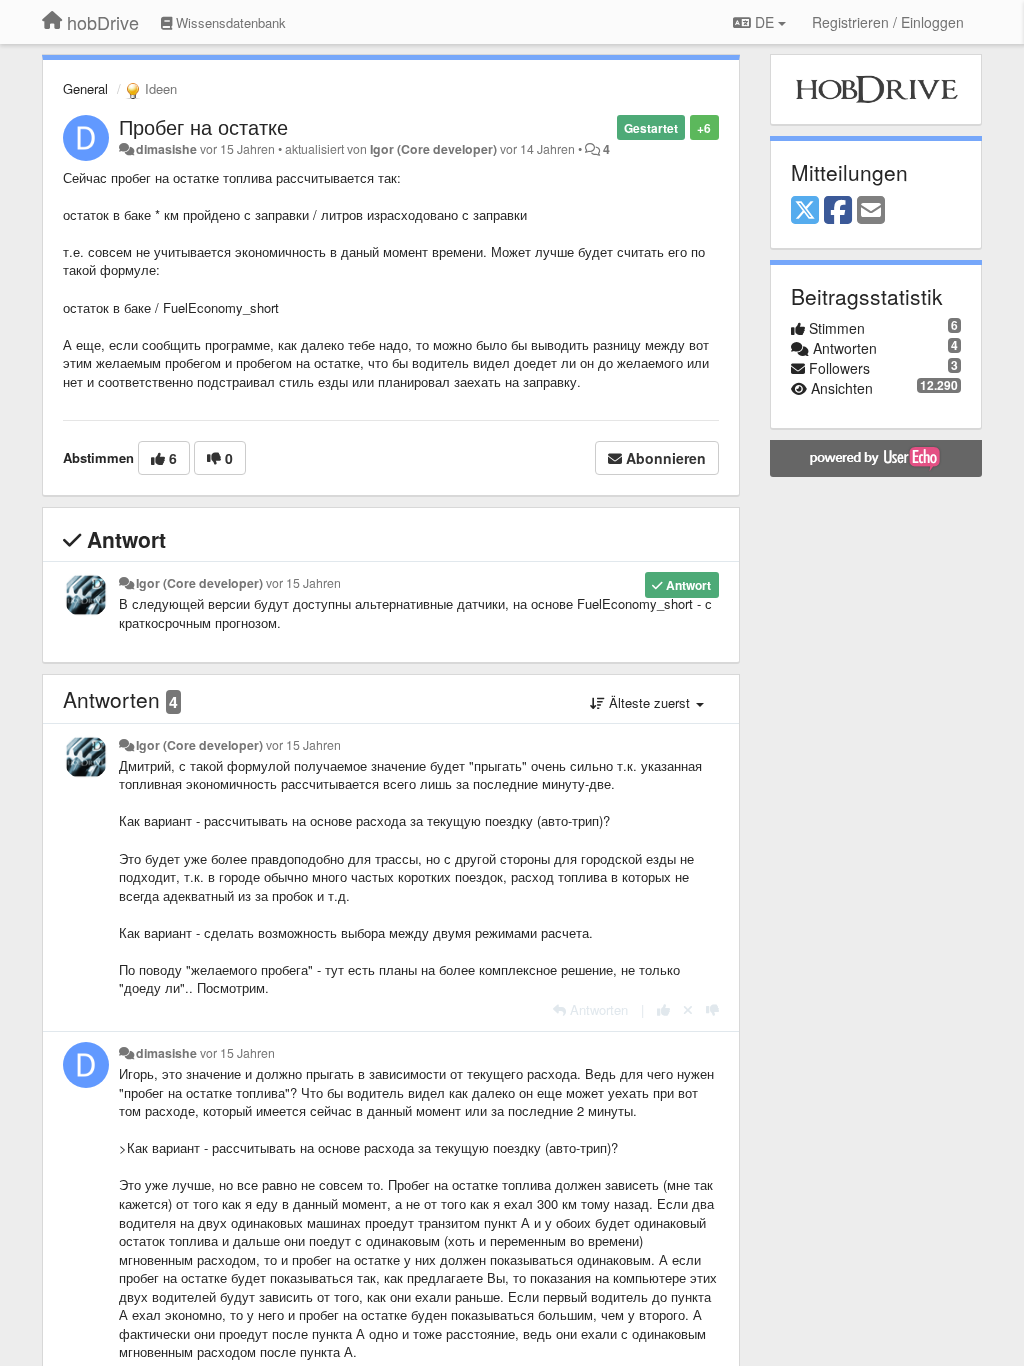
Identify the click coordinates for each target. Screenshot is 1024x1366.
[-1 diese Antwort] (712, 1009)
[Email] (871, 211)
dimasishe (166, 149)
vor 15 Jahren (303, 583)
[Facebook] (838, 211)
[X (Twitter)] (805, 211)
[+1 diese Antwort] (663, 1009)
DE (764, 22)
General (85, 88)
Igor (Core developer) (433, 149)
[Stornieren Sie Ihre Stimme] (688, 1009)
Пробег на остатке (203, 126)
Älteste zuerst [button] (649, 702)
